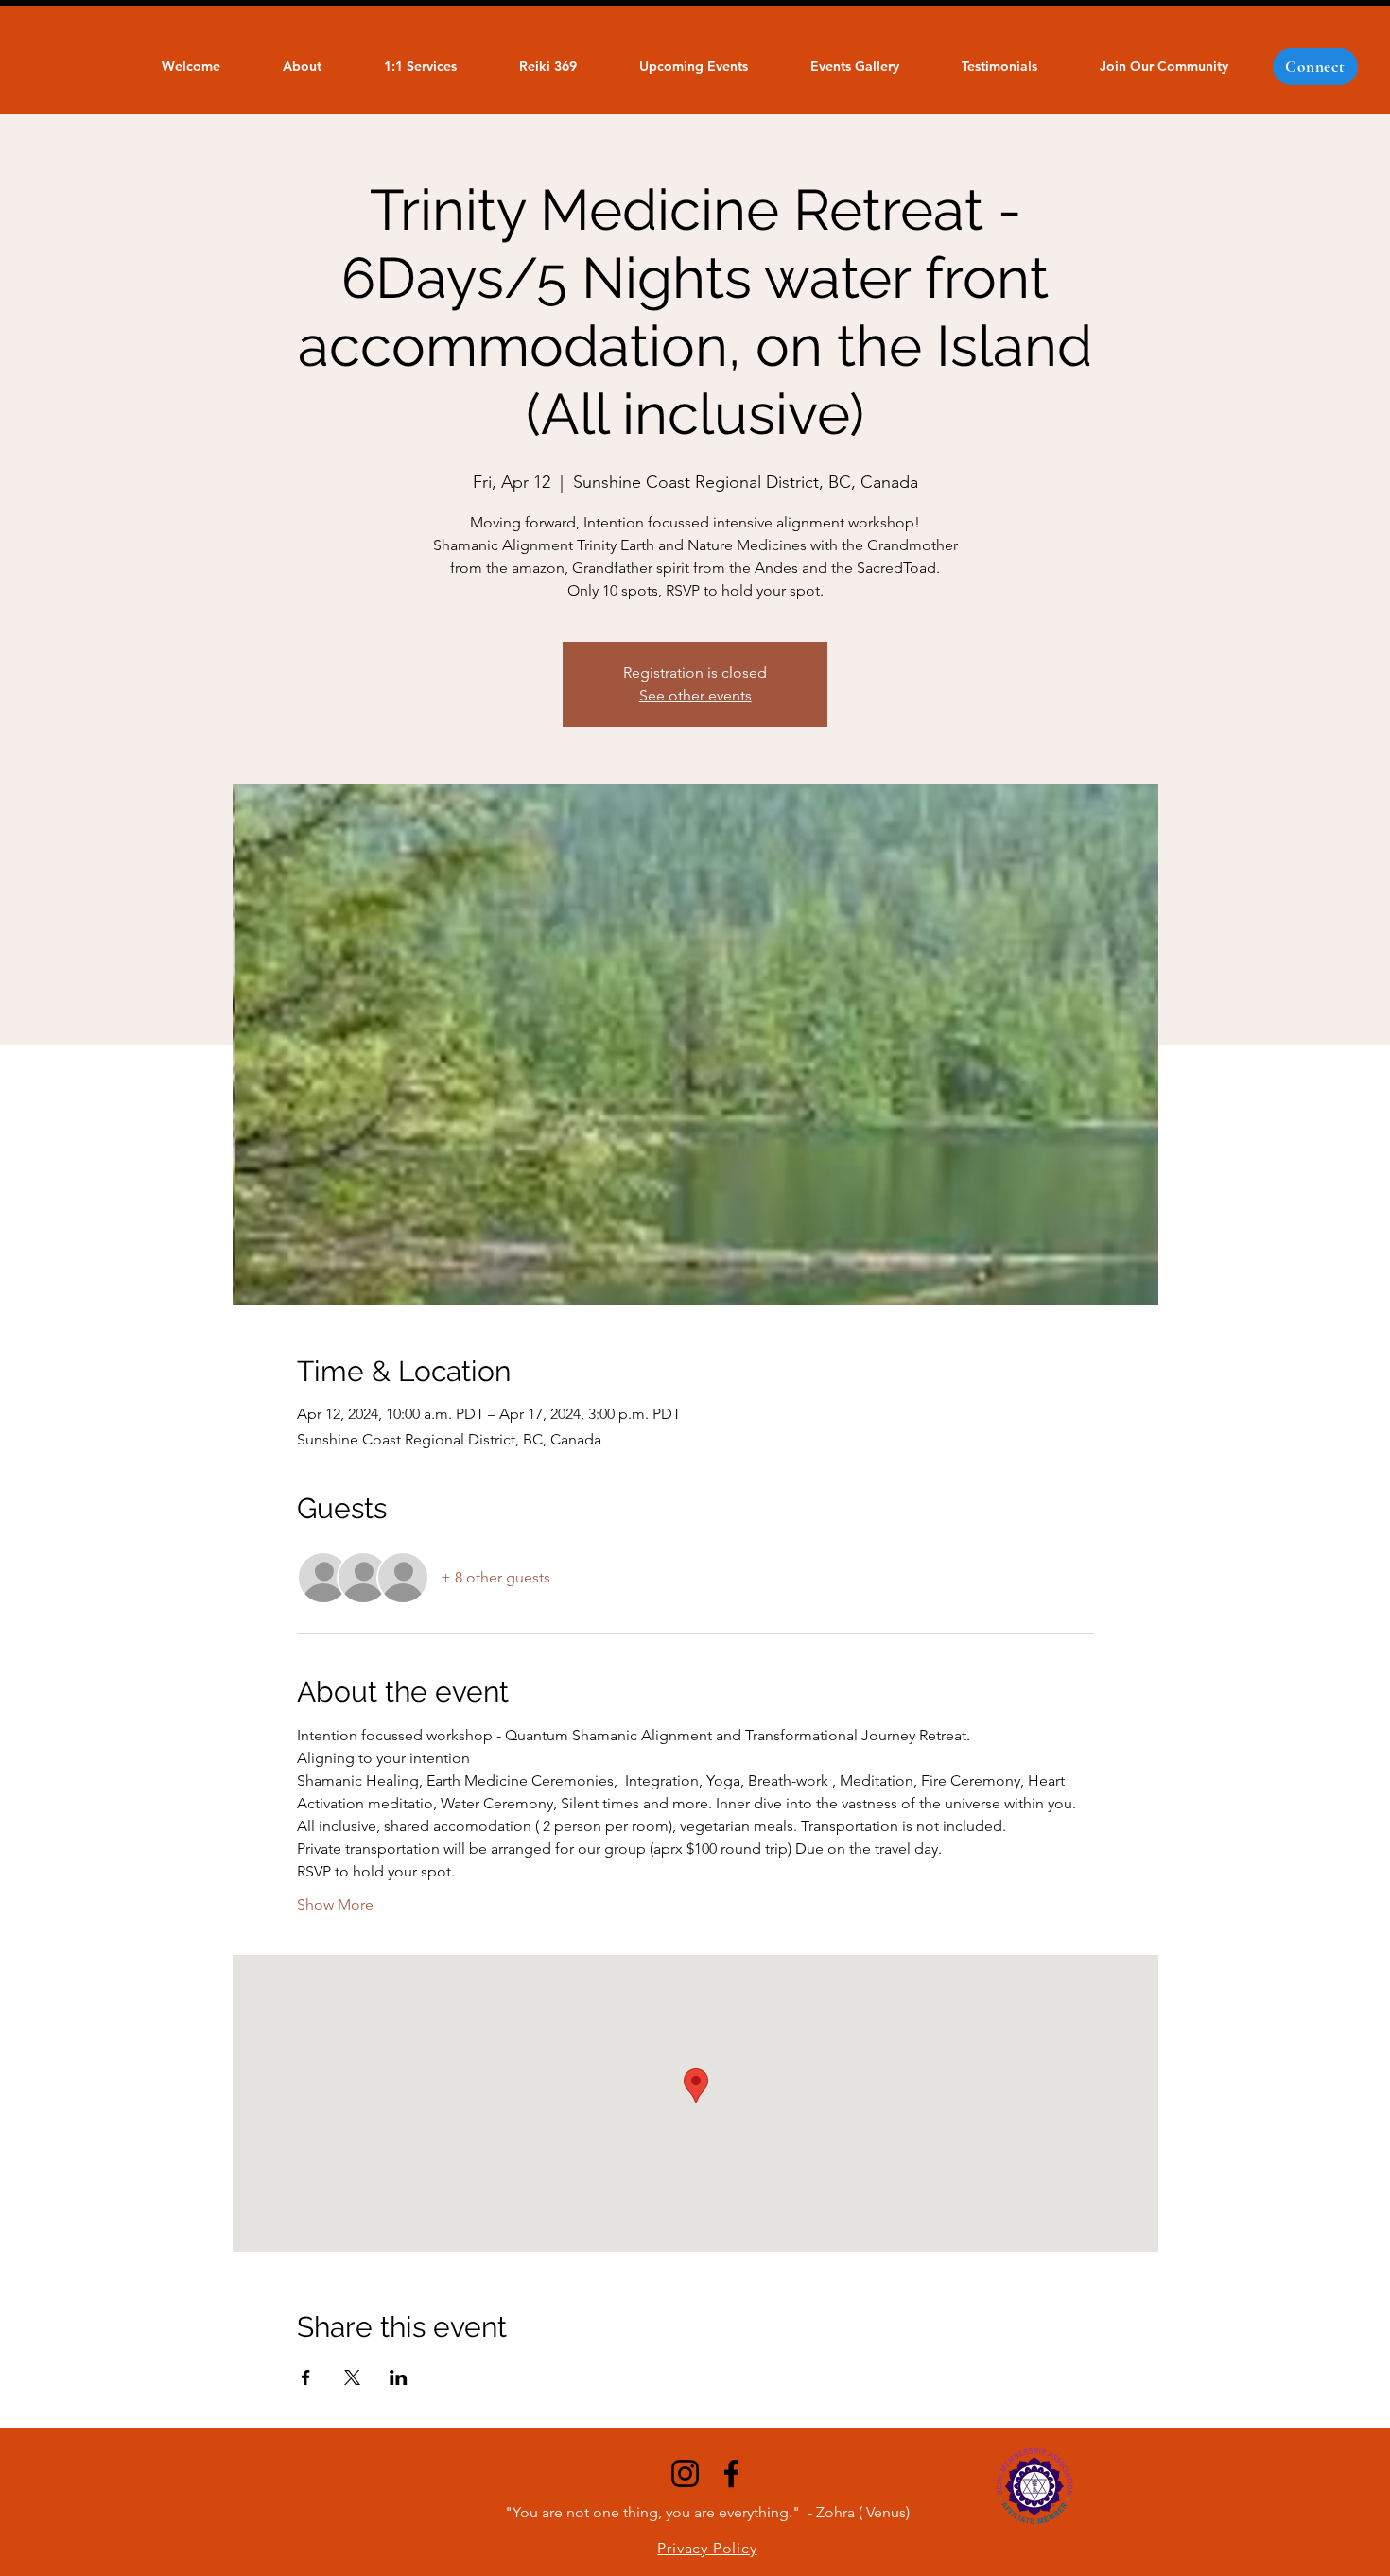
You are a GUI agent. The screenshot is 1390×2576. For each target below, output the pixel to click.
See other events (695, 695)
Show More (335, 1904)
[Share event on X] (352, 2377)
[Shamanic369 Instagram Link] (685, 2473)
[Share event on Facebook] (306, 2377)
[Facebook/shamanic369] (731, 2473)
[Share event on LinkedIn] (399, 2377)
